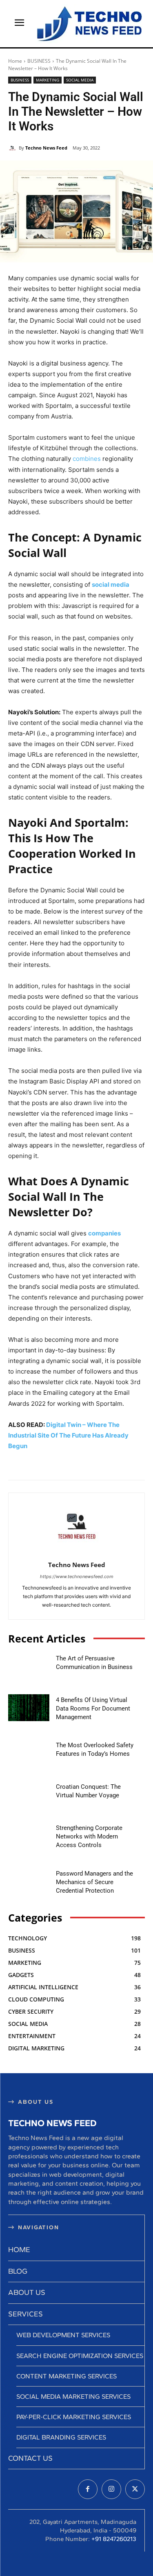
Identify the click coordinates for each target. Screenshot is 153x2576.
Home (15, 61)
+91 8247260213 (114, 2539)
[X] (135, 2489)
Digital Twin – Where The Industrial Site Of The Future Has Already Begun (68, 1435)
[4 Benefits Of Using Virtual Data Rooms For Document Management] (29, 1707)
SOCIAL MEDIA (80, 80)
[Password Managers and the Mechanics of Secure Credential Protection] (29, 1881)
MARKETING (48, 80)
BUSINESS (39, 61)
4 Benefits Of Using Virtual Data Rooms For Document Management (93, 1709)
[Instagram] (111, 2489)
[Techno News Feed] (88, 24)
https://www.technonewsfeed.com (77, 1576)
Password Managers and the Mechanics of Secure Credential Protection (94, 1882)
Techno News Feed (46, 148)
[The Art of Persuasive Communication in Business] (29, 1666)
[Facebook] (88, 2489)
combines (87, 459)
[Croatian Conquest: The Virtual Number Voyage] (29, 1794)
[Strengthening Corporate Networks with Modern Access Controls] (29, 1836)
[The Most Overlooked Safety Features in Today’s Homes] (29, 1753)
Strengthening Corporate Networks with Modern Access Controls (89, 1836)
